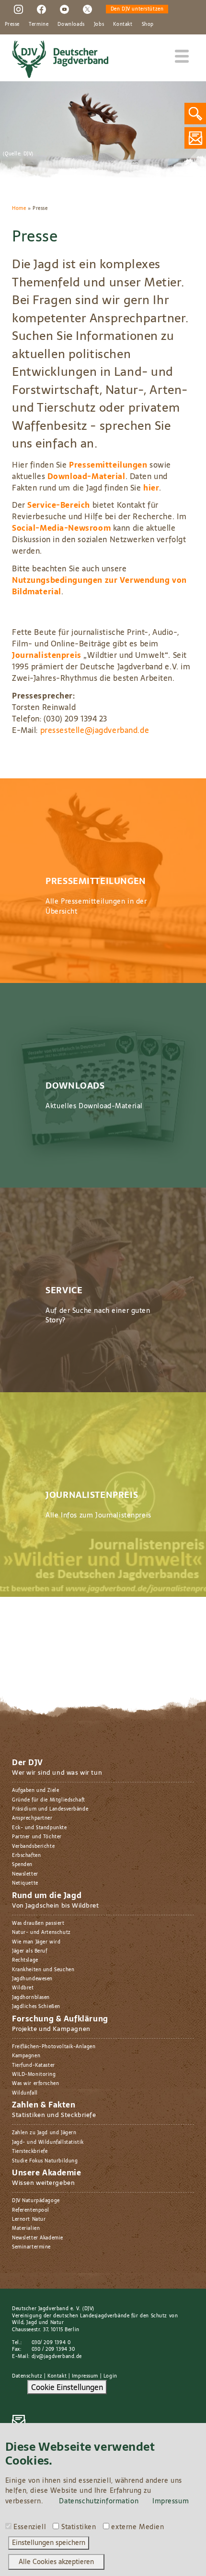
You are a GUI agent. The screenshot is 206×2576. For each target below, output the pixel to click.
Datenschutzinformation (99, 2501)
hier (151, 488)
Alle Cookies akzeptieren (56, 2562)
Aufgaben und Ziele (35, 1790)
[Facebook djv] (41, 9)
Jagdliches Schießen (36, 2006)
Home (19, 208)
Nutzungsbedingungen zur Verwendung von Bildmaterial (99, 586)
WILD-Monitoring (34, 2074)
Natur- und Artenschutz (41, 1932)
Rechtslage (25, 1960)
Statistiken (79, 2527)
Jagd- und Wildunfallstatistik (48, 2142)
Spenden (22, 1864)
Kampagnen (26, 2056)
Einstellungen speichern (49, 2543)
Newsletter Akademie (38, 2238)
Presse (12, 24)
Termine (39, 24)
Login (110, 2376)
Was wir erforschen (35, 2083)
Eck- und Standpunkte (40, 1828)
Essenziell (30, 2527)
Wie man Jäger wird (36, 1942)
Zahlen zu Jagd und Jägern (44, 2133)
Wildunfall (25, 2093)
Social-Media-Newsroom (61, 528)
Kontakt (123, 24)
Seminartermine (31, 2247)
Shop (148, 24)
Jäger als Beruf (30, 1951)
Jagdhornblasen (31, 1997)
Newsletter (25, 1874)
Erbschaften (26, 1855)
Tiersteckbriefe (30, 2151)
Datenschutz (27, 2376)
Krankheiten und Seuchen (43, 1970)
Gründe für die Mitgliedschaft (49, 1800)
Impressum (85, 2376)
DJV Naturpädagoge (36, 2200)
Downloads (71, 24)
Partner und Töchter (37, 1837)
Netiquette (25, 1883)
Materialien (26, 2228)
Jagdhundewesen (32, 1979)
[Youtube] (64, 9)
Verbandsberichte (33, 1846)
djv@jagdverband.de (57, 2356)
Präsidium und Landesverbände (50, 1809)
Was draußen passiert (38, 1923)
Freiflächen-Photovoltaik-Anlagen (54, 2047)
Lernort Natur (29, 2219)
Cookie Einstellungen (67, 2387)
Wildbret (23, 1988)
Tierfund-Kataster (34, 2065)
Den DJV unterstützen (137, 9)
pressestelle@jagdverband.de (95, 730)
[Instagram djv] (18, 9)
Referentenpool (31, 2210)
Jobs (99, 24)
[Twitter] (87, 9)
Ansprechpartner (32, 1818)
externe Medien (137, 2527)
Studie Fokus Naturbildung (45, 2161)
